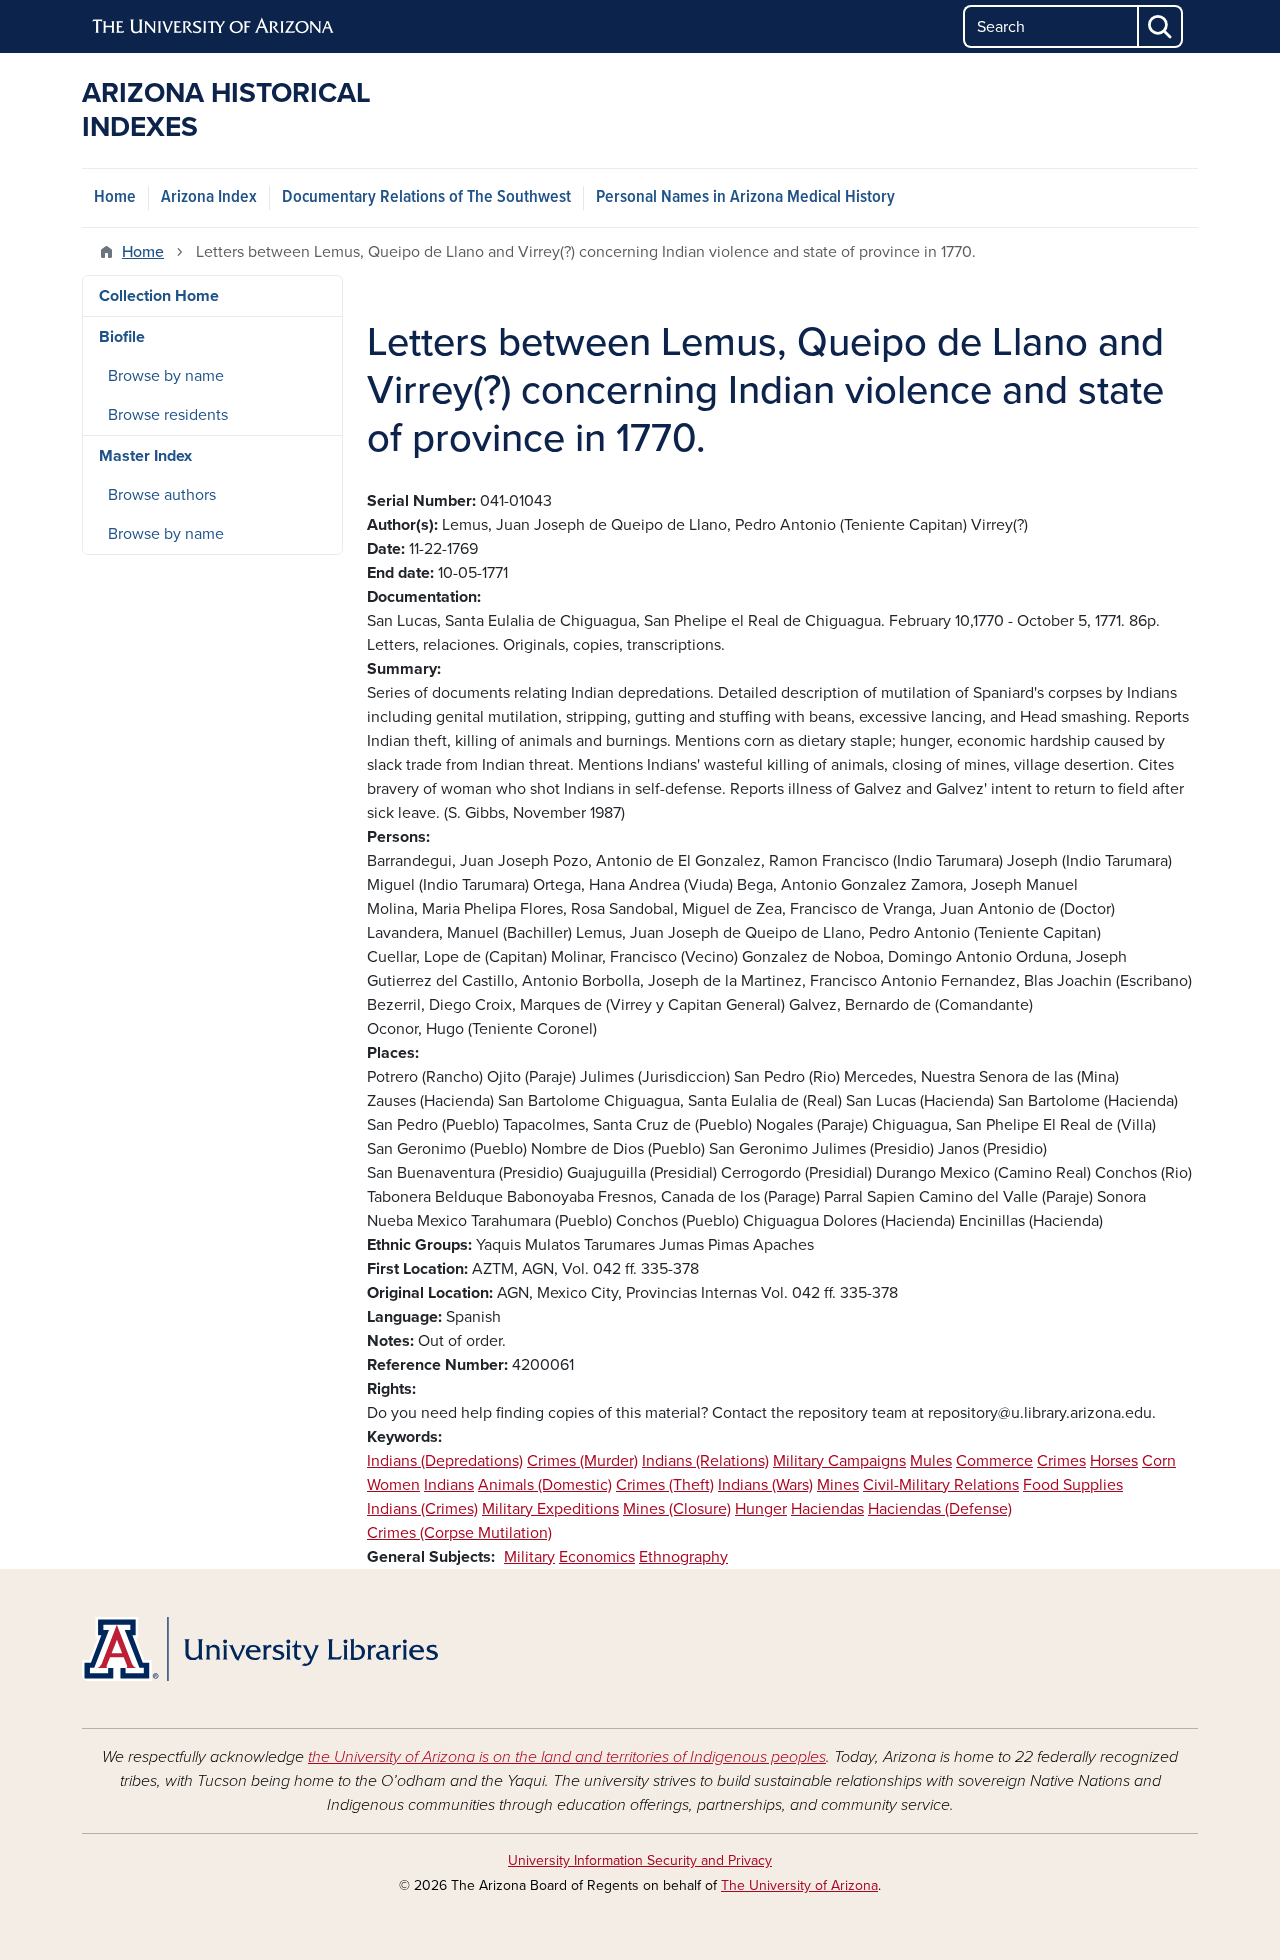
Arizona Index (209, 197)
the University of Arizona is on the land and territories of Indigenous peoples (567, 1757)
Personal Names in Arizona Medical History (745, 197)
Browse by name (166, 376)
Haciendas (827, 1509)
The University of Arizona (799, 1885)
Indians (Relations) (705, 1461)
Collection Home (159, 296)
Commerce (994, 1461)
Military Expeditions (550, 1509)
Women (393, 1485)
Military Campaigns (839, 1461)
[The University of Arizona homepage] (214, 27)
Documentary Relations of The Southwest (426, 197)
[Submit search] (1161, 26)
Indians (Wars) (765, 1485)
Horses (1114, 1461)
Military (529, 1557)
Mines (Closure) (677, 1509)
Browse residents (168, 415)
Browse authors (162, 495)
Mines (838, 1485)
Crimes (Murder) (582, 1461)
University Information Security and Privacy (640, 1860)
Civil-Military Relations (941, 1485)
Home (115, 197)
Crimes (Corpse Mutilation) (459, 1533)
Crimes (1061, 1461)
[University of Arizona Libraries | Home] (260, 1649)
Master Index (145, 456)
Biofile (122, 337)
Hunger (761, 1509)
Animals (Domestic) (545, 1485)
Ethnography (683, 1557)
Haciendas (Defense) (940, 1509)
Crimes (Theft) (665, 1485)
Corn (1159, 1461)
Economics (597, 1557)
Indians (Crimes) (422, 1509)
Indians (449, 1485)
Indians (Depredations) (445, 1461)
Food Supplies (1073, 1485)
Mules (931, 1461)
